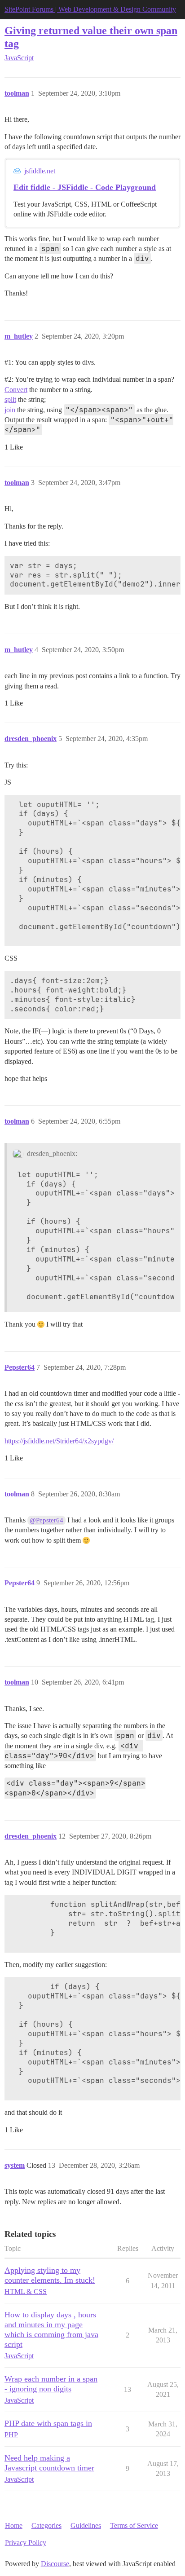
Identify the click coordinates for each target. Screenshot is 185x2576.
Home (14, 2525)
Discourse (55, 2564)
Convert (16, 390)
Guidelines (86, 2525)
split (10, 399)
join (10, 410)
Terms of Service (134, 2525)
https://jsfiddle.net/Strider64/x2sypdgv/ (59, 1441)
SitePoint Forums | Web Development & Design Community (90, 9)
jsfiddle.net (40, 171)
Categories (46, 2525)
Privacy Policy (26, 2543)
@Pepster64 (46, 1520)
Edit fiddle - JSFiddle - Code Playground (85, 187)
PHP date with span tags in (48, 2423)
